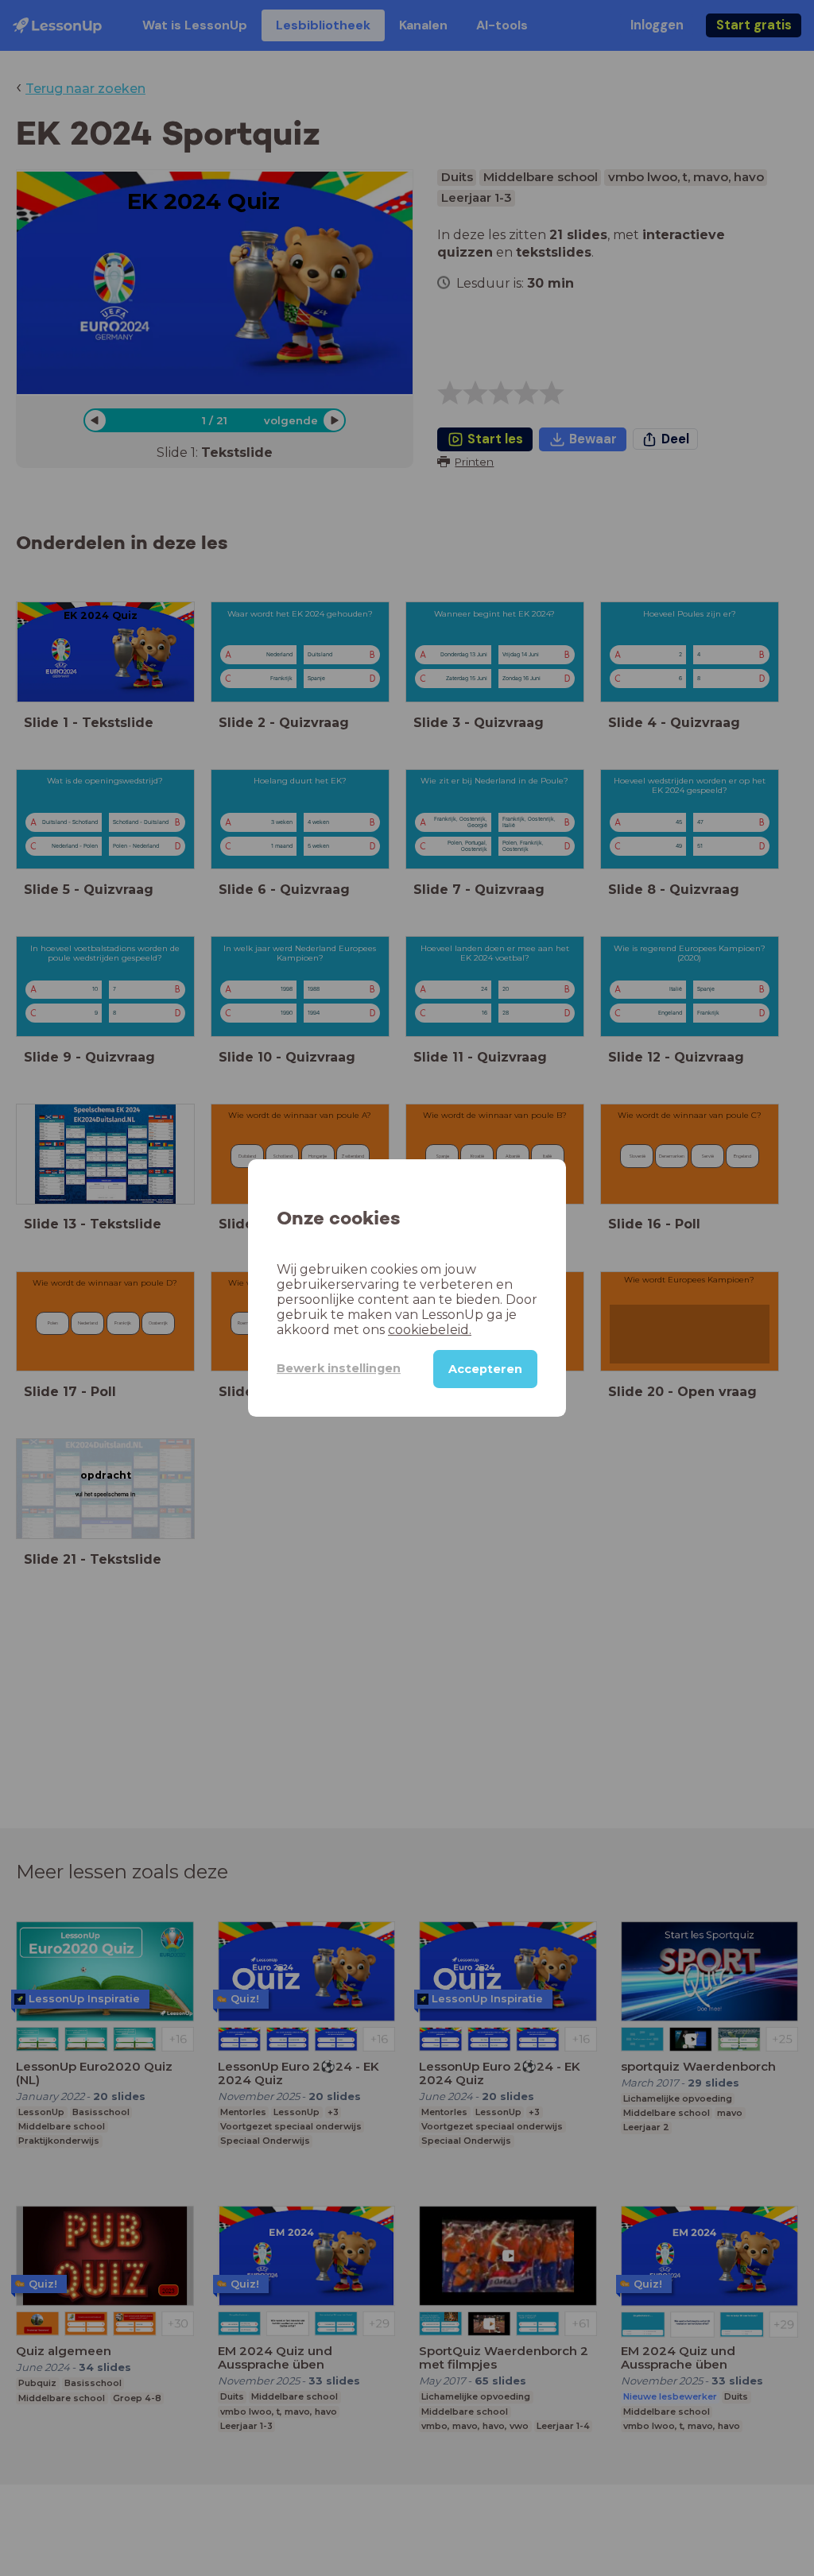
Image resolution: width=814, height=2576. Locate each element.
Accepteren (485, 1369)
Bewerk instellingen (339, 1368)
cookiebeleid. (430, 1330)
